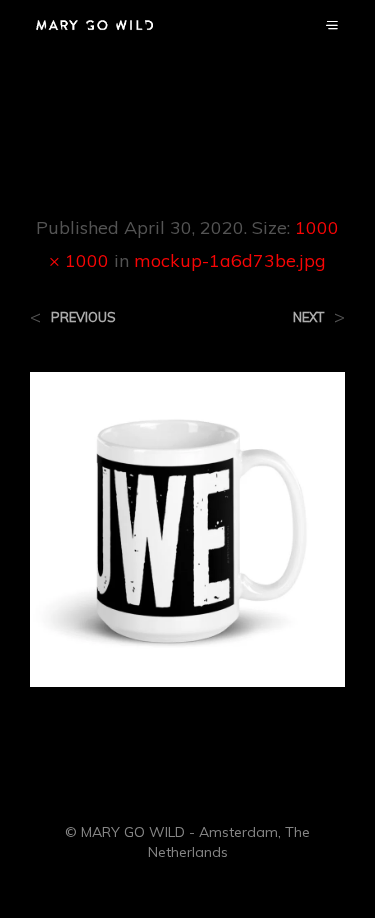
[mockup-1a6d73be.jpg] (187, 528)
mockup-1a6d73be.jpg (230, 260)
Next (308, 317)
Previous (83, 317)
